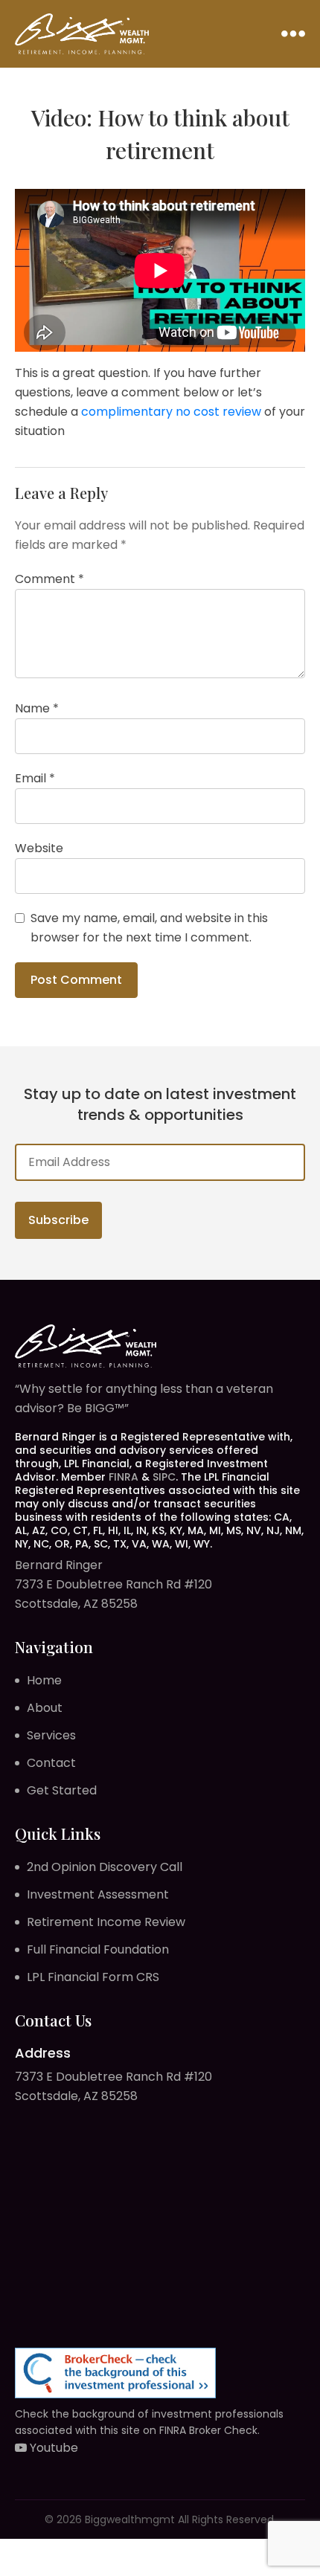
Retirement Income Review (106, 1922)
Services (51, 1735)
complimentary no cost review (171, 412)
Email (35, 778)
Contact (51, 1763)
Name (37, 708)
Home (44, 1680)
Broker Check (223, 2430)
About (45, 1708)
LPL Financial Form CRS (93, 1977)
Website (39, 848)
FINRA (124, 1477)
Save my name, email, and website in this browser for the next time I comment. (149, 928)
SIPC (164, 1477)
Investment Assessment (98, 1894)
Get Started (62, 1790)
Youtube (52, 2448)
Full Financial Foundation (98, 1949)
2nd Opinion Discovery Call (105, 1867)
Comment (49, 579)
